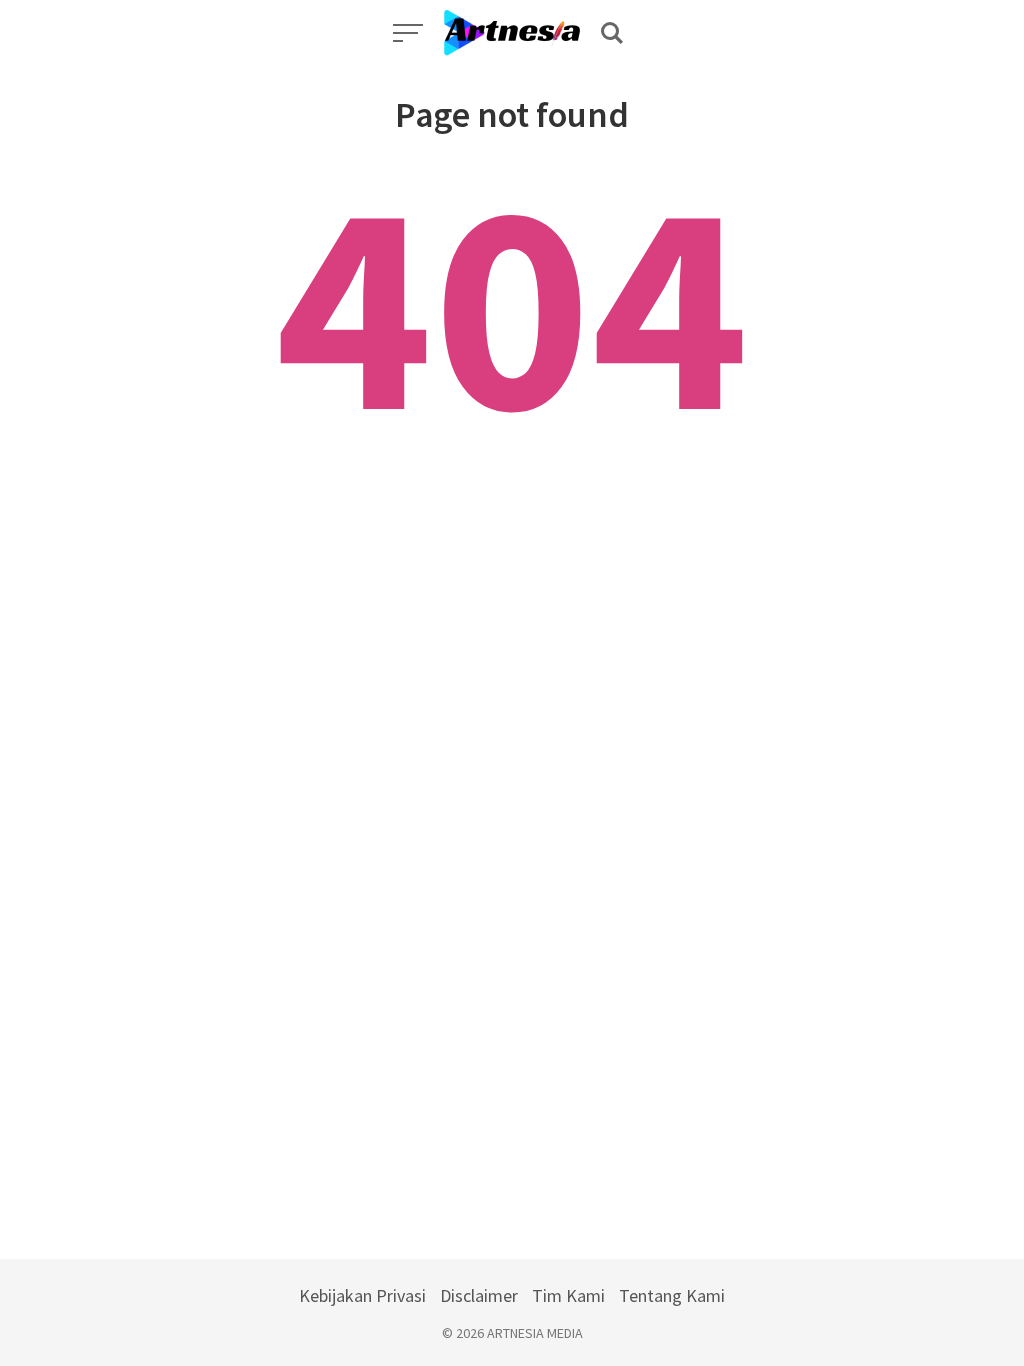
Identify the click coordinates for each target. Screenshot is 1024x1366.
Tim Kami (568, 1295)
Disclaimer (479, 1295)
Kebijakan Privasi (362, 1295)
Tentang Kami (672, 1295)
